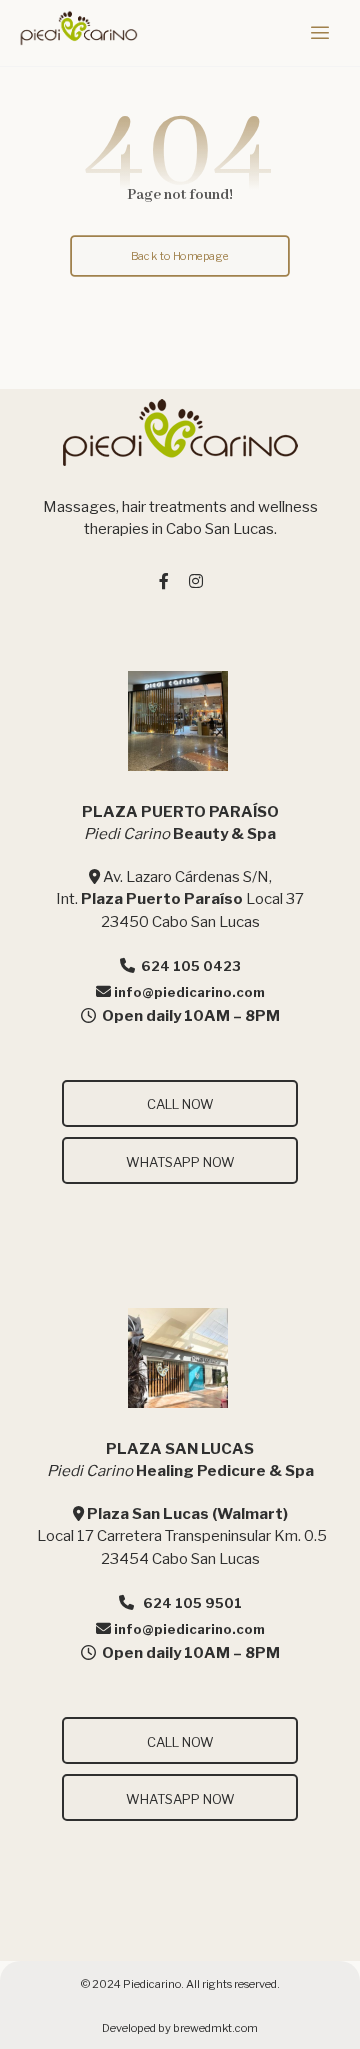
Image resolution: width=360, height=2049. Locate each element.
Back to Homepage (180, 254)
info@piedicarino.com (189, 992)
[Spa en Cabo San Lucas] (78, 28)
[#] (164, 581)
